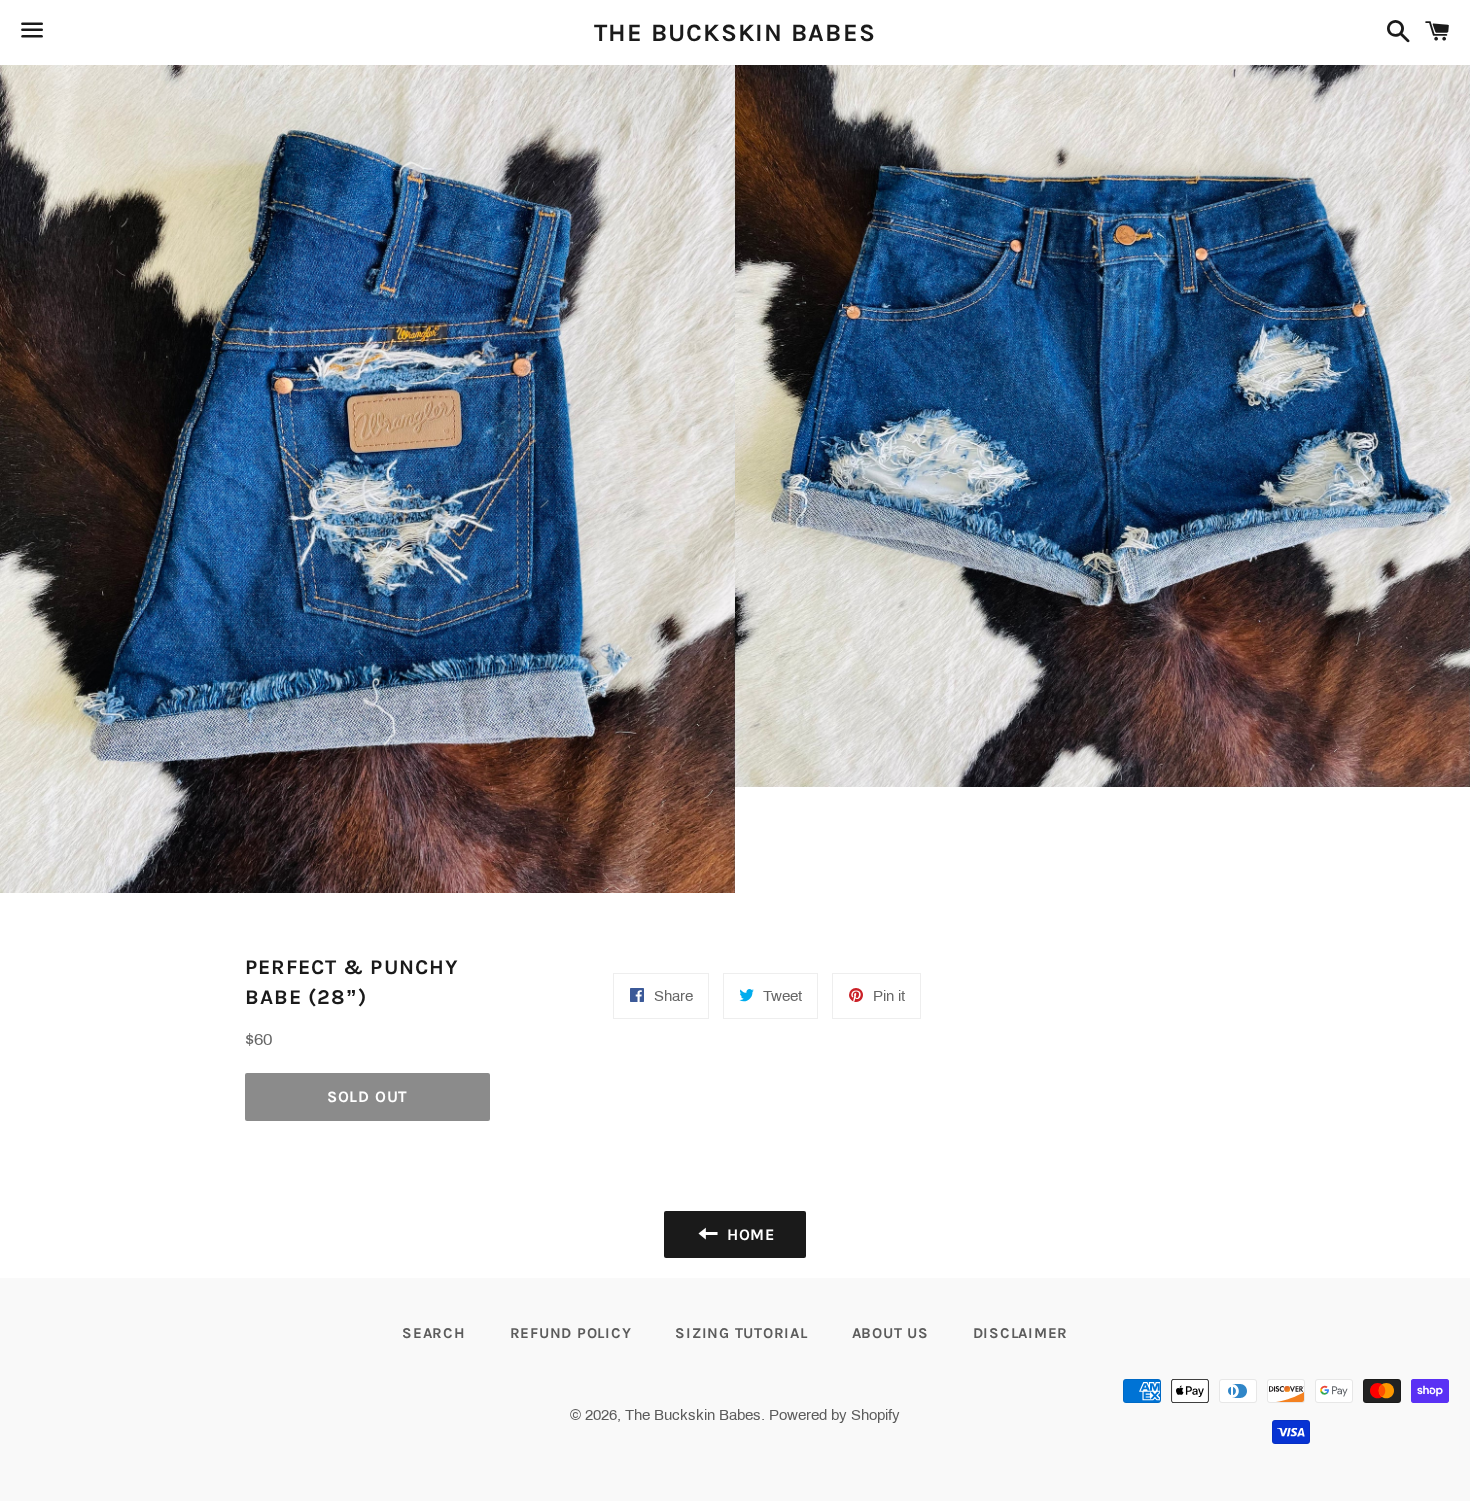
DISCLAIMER (1021, 1333)
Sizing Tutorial (741, 1333)
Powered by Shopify (834, 1415)
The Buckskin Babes (735, 32)
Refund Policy (571, 1333)
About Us (890, 1333)
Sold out (367, 1096)
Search (434, 1333)
